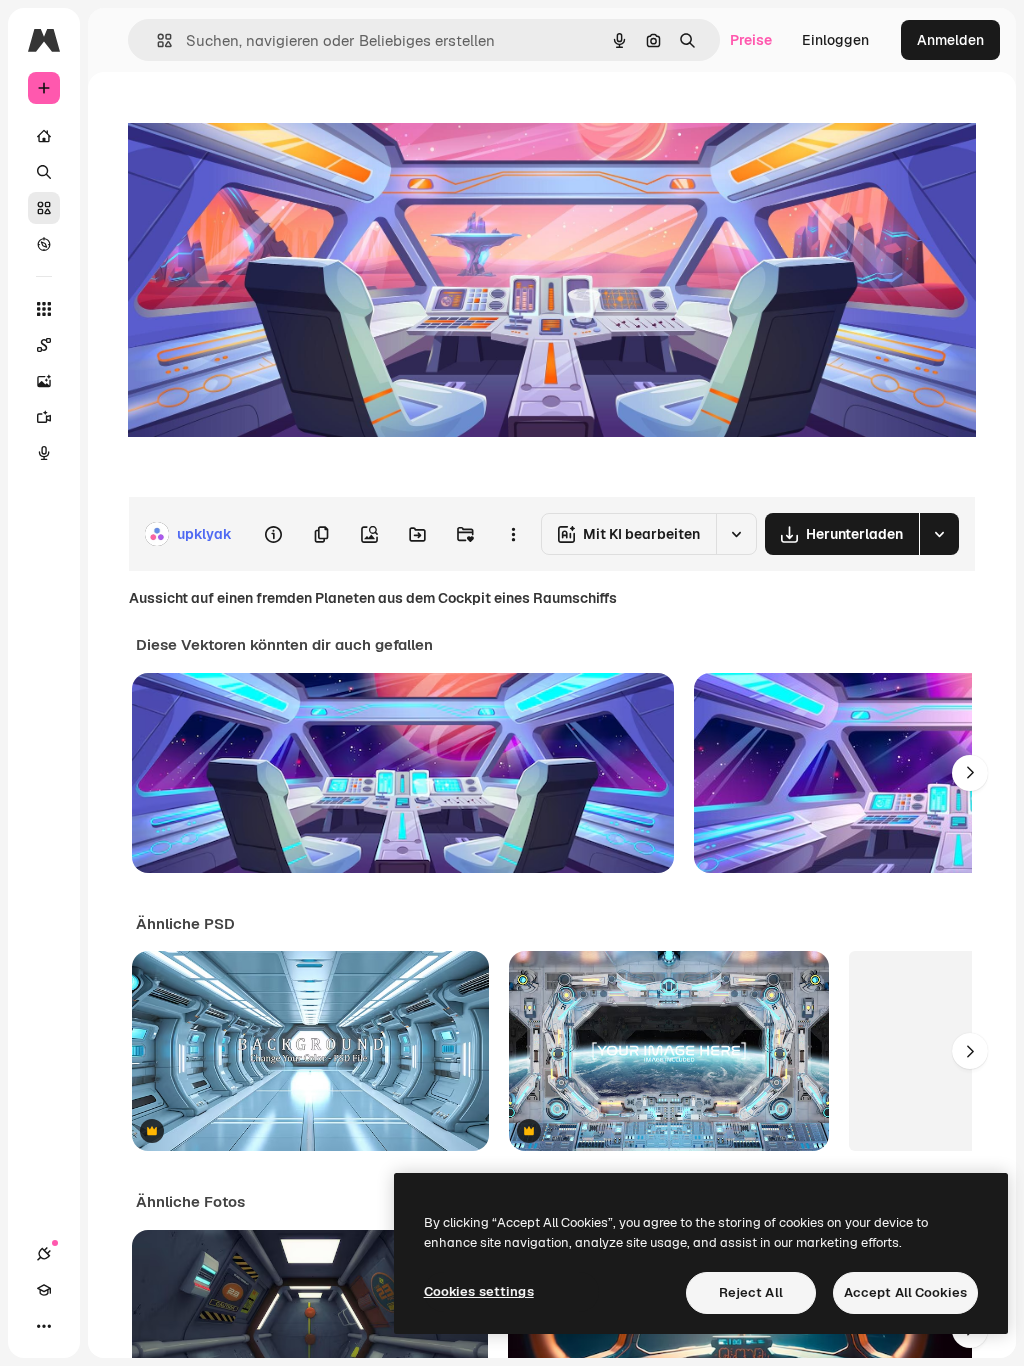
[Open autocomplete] (156, 40)
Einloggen (835, 40)
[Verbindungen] (44, 1254)
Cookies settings (479, 1291)
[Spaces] (44, 345)
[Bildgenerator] (44, 381)
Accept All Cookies (905, 1292)
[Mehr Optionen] (513, 534)
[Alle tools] (44, 309)
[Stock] (44, 208)
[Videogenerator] (44, 417)
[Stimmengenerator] (44, 453)
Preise (751, 40)
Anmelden (950, 40)
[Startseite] (44, 136)
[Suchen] (44, 172)
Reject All (751, 1292)
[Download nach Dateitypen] (939, 534)
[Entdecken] (44, 244)
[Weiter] (970, 773)
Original (256, 117)
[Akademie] (44, 1290)
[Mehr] (44, 1326)
